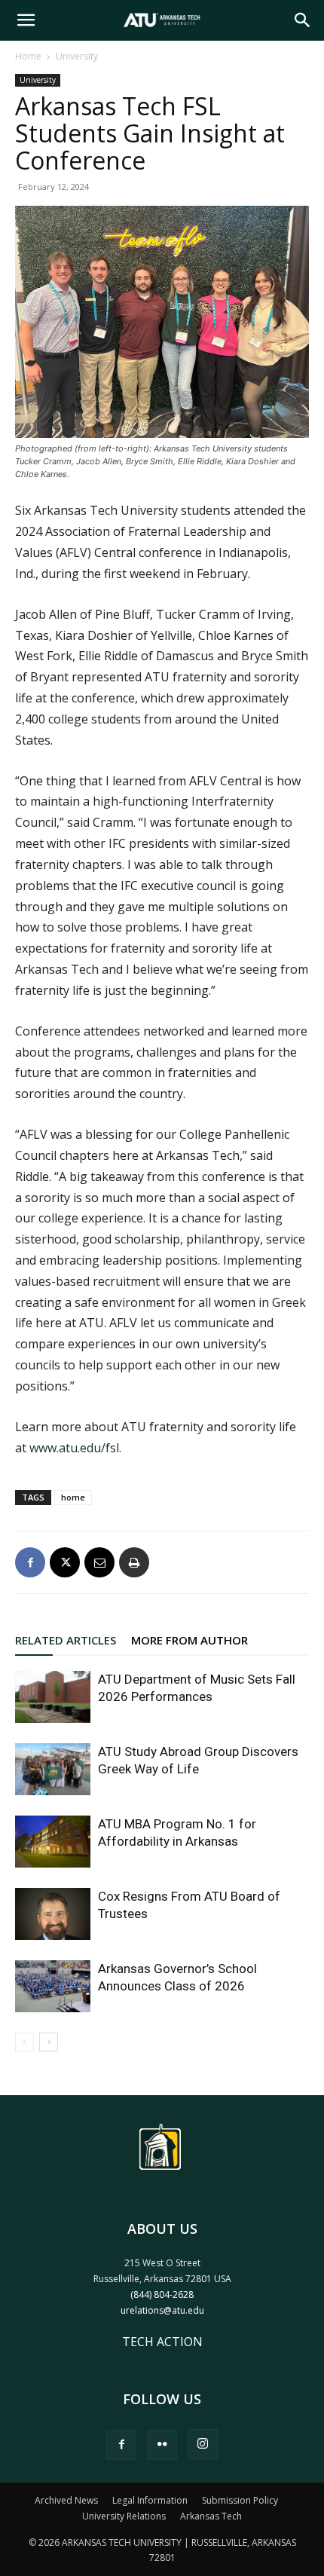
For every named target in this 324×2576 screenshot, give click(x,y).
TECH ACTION (162, 2342)
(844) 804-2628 (162, 2295)
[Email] (99, 1562)
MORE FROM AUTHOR (190, 1640)
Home (28, 56)
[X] (65, 1562)
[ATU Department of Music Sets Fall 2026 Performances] (53, 1697)
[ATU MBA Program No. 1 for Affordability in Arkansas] (53, 1842)
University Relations (124, 2516)
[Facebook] (30, 1562)
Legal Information (150, 2500)
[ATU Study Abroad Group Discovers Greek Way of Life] (53, 1769)
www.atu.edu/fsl (74, 1448)
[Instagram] (203, 2444)
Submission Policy (240, 2500)
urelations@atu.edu (162, 2310)
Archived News (66, 2500)
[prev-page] (24, 2042)
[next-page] (49, 2042)
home (73, 1497)
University (77, 56)
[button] (26, 20)
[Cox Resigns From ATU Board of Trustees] (53, 1914)
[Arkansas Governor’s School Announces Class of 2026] (53, 1986)
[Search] (303, 20)
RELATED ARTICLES (66, 1640)
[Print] (134, 1562)
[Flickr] (162, 2445)
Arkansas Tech (211, 2516)
